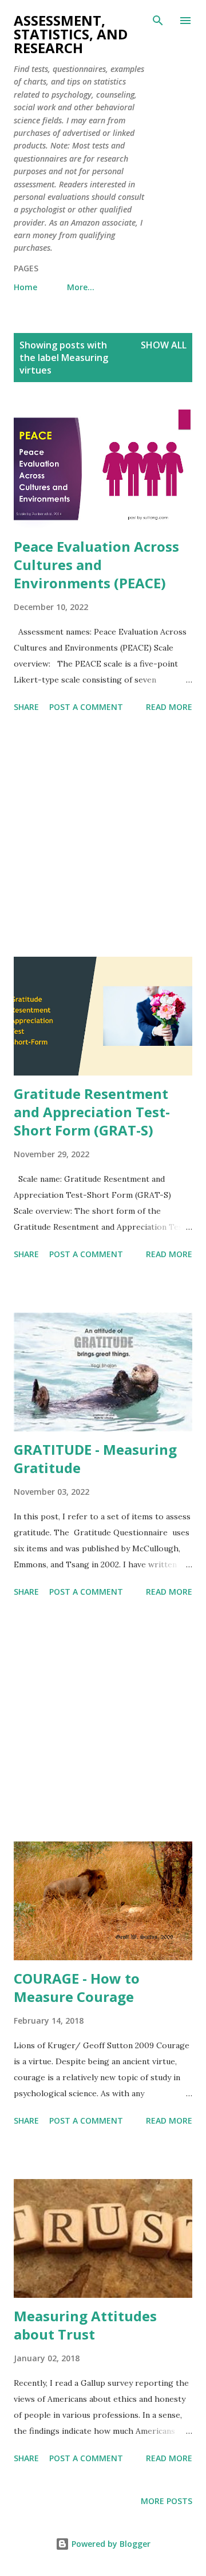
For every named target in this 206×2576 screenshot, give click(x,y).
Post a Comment (86, 707)
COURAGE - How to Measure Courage (77, 1987)
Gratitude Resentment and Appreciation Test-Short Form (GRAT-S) (92, 1112)
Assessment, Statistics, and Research (71, 34)
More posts (167, 2501)
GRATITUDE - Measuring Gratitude (95, 1458)
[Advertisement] (103, 837)
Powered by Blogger (110, 2544)
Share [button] (26, 707)
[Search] (158, 21)
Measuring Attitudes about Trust (85, 2325)
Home (25, 287)
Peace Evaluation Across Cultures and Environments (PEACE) (96, 565)
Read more (169, 707)
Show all (164, 345)
